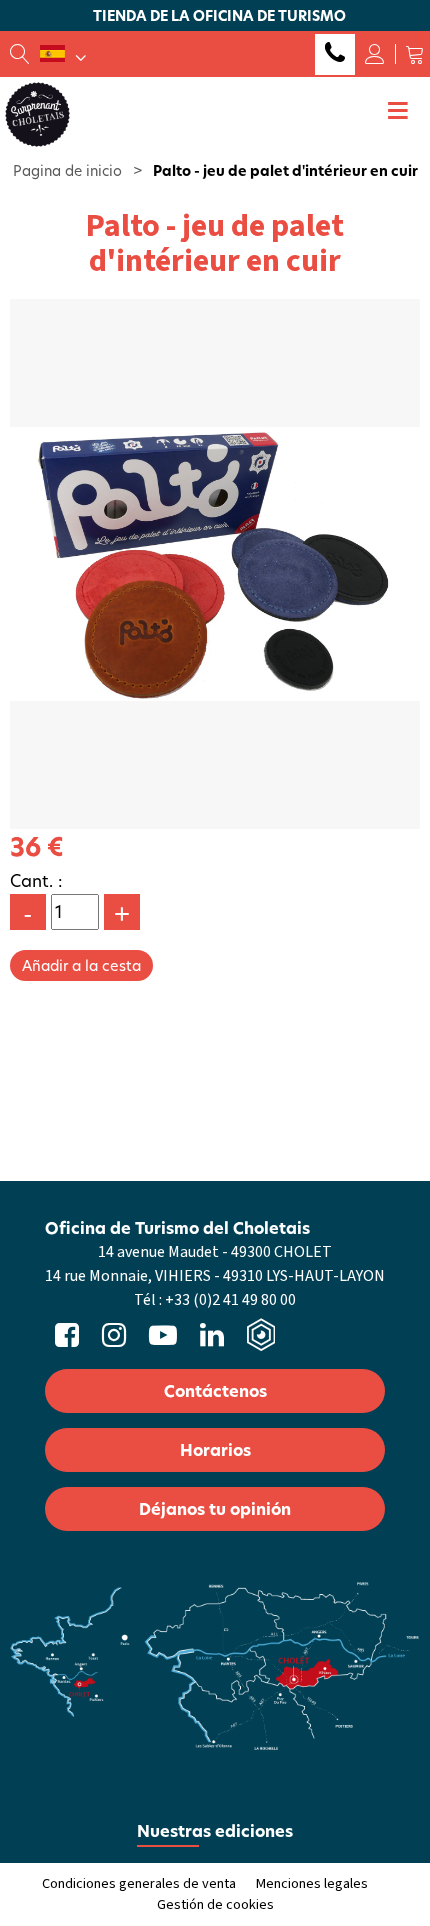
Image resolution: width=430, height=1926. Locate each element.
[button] (415, 54)
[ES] (63, 54)
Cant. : (36, 880)
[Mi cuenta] (375, 54)
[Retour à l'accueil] (37, 113)
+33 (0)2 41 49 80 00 (335, 54)
